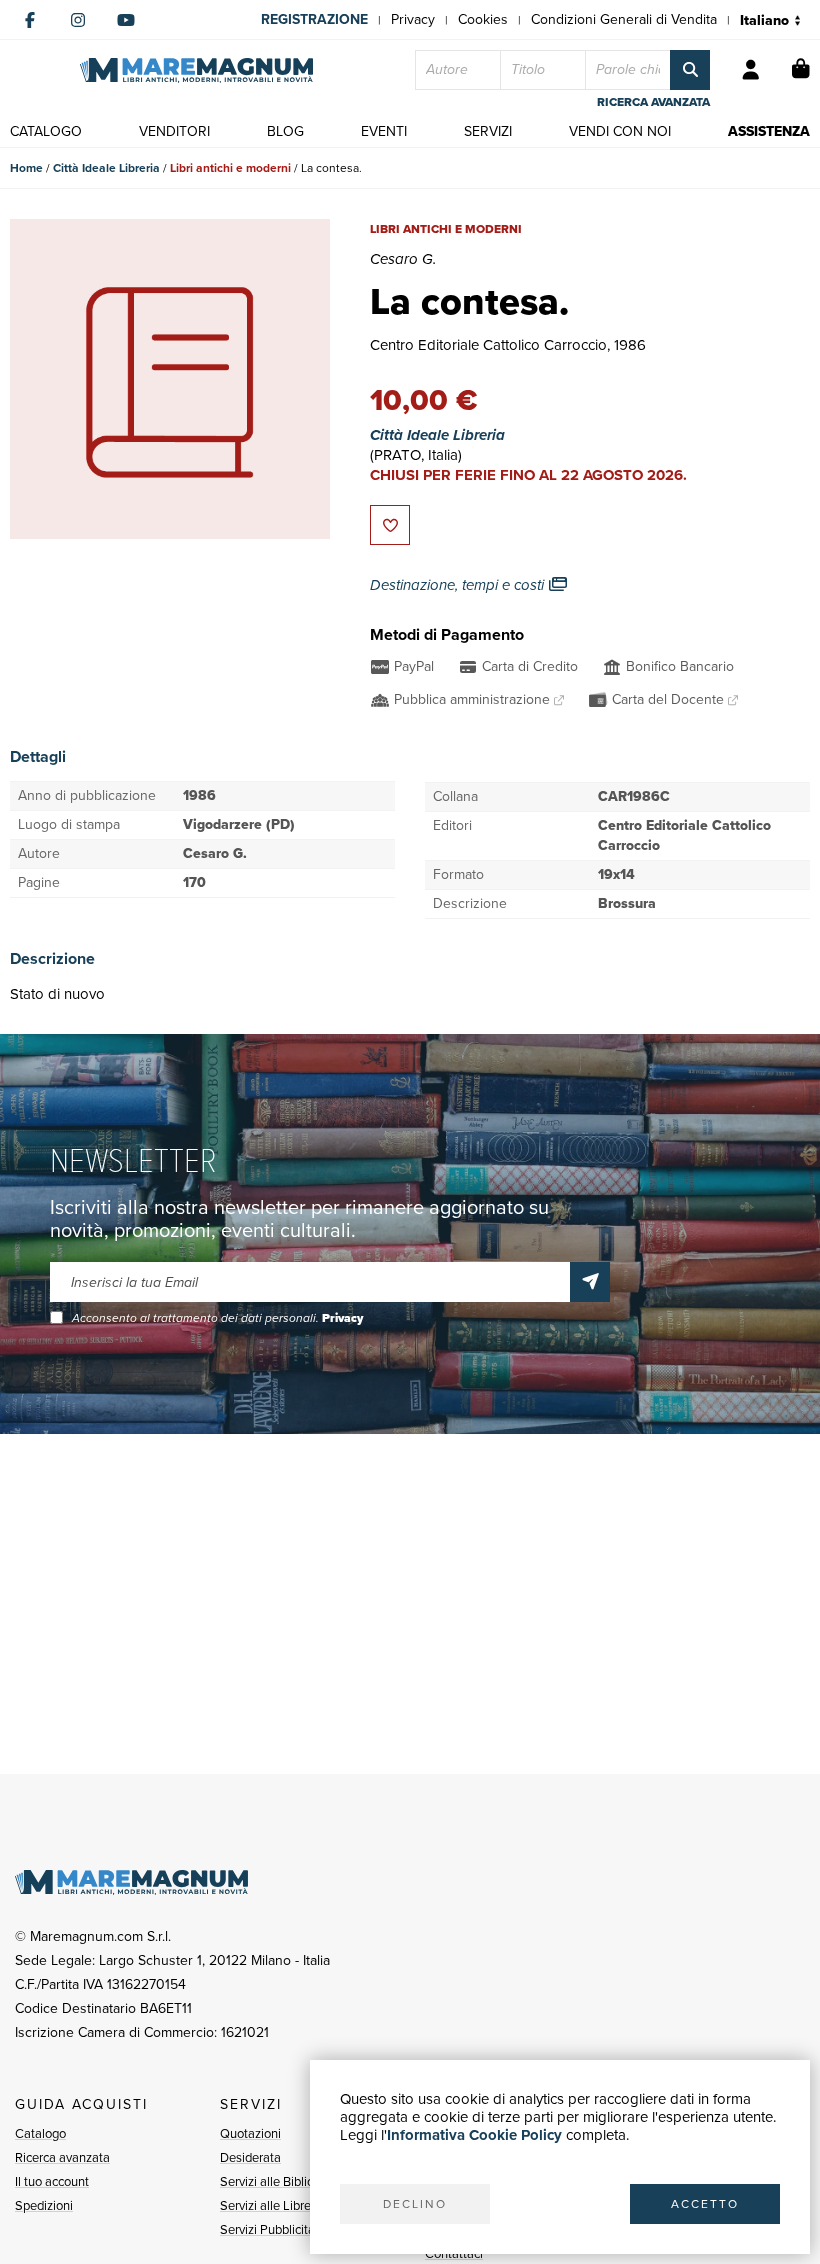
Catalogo (40, 2133)
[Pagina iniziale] (196, 70)
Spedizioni (44, 2205)
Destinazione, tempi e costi (459, 585)
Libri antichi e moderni (230, 168)
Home (26, 168)
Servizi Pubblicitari (271, 2229)
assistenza (769, 131)
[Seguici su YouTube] (126, 20)
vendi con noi (620, 131)
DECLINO (415, 2204)
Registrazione (314, 19)
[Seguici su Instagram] (78, 20)
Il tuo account (52, 2181)
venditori (174, 131)
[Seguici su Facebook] (30, 20)
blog (285, 131)
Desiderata (250, 2157)
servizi (488, 131)
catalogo (46, 131)
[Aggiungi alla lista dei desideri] (390, 525)
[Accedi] (751, 70)
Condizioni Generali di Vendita (624, 19)
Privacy (413, 19)
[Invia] (590, 1282)
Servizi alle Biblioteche (282, 2181)
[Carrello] (801, 70)
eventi (384, 131)
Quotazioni (250, 2133)
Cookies (483, 19)
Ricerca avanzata (62, 2157)
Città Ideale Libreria (106, 168)
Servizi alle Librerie (272, 2205)
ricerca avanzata (653, 102)
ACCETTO (705, 2204)
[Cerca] (690, 70)
